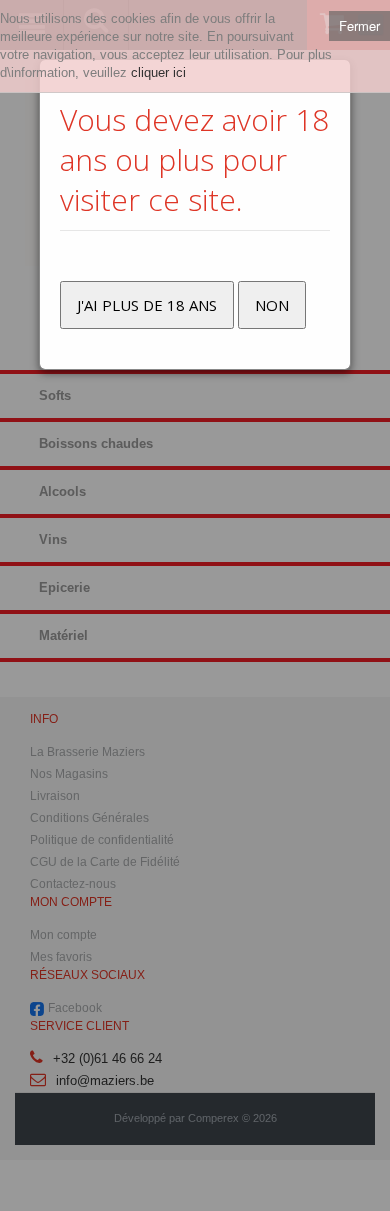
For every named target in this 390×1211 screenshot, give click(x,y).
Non (272, 305)
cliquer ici (158, 72)
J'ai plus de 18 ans (147, 305)
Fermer (359, 25)
